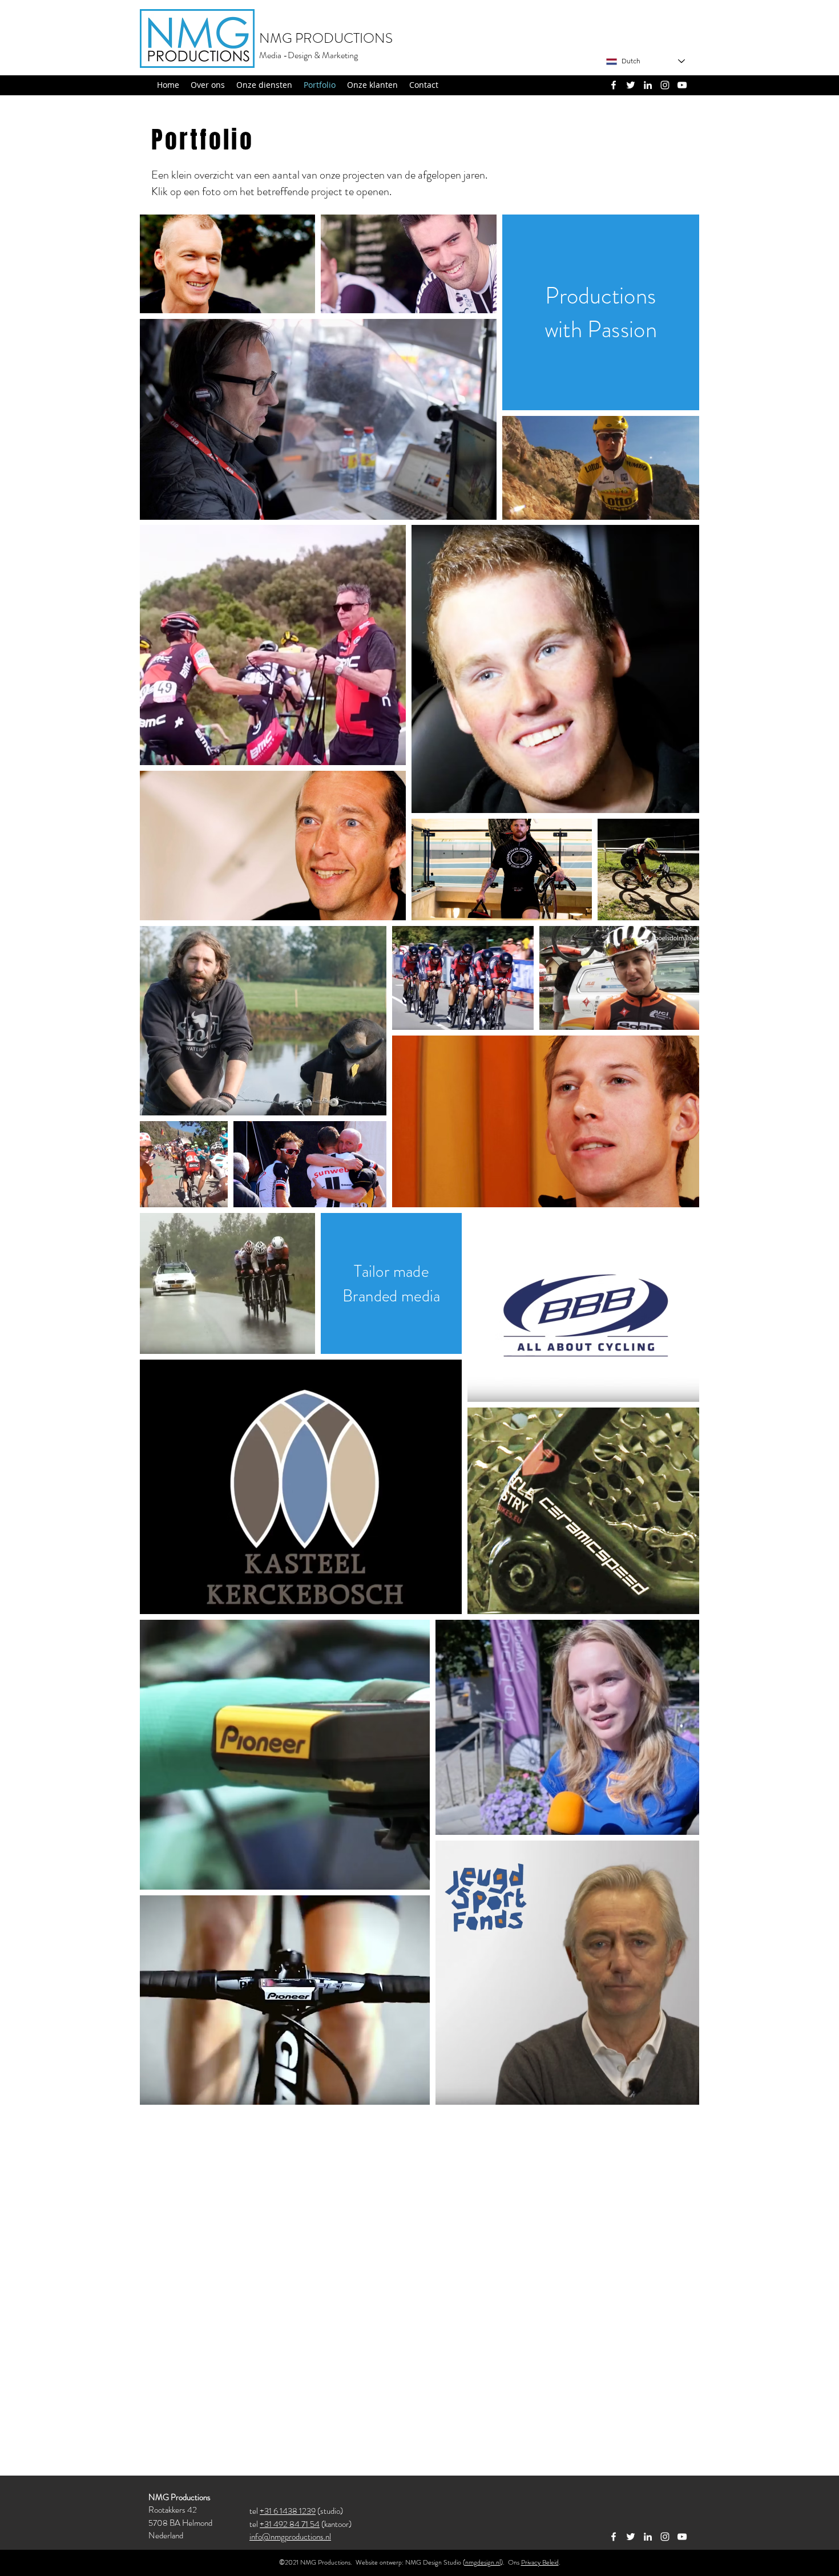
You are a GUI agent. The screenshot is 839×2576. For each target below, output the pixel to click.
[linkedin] (648, 85)
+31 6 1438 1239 (288, 2511)
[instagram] (665, 85)
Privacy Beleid (540, 2562)
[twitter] (631, 85)
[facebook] (614, 85)
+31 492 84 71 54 (290, 2524)
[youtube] (682, 85)
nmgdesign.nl (483, 2562)
